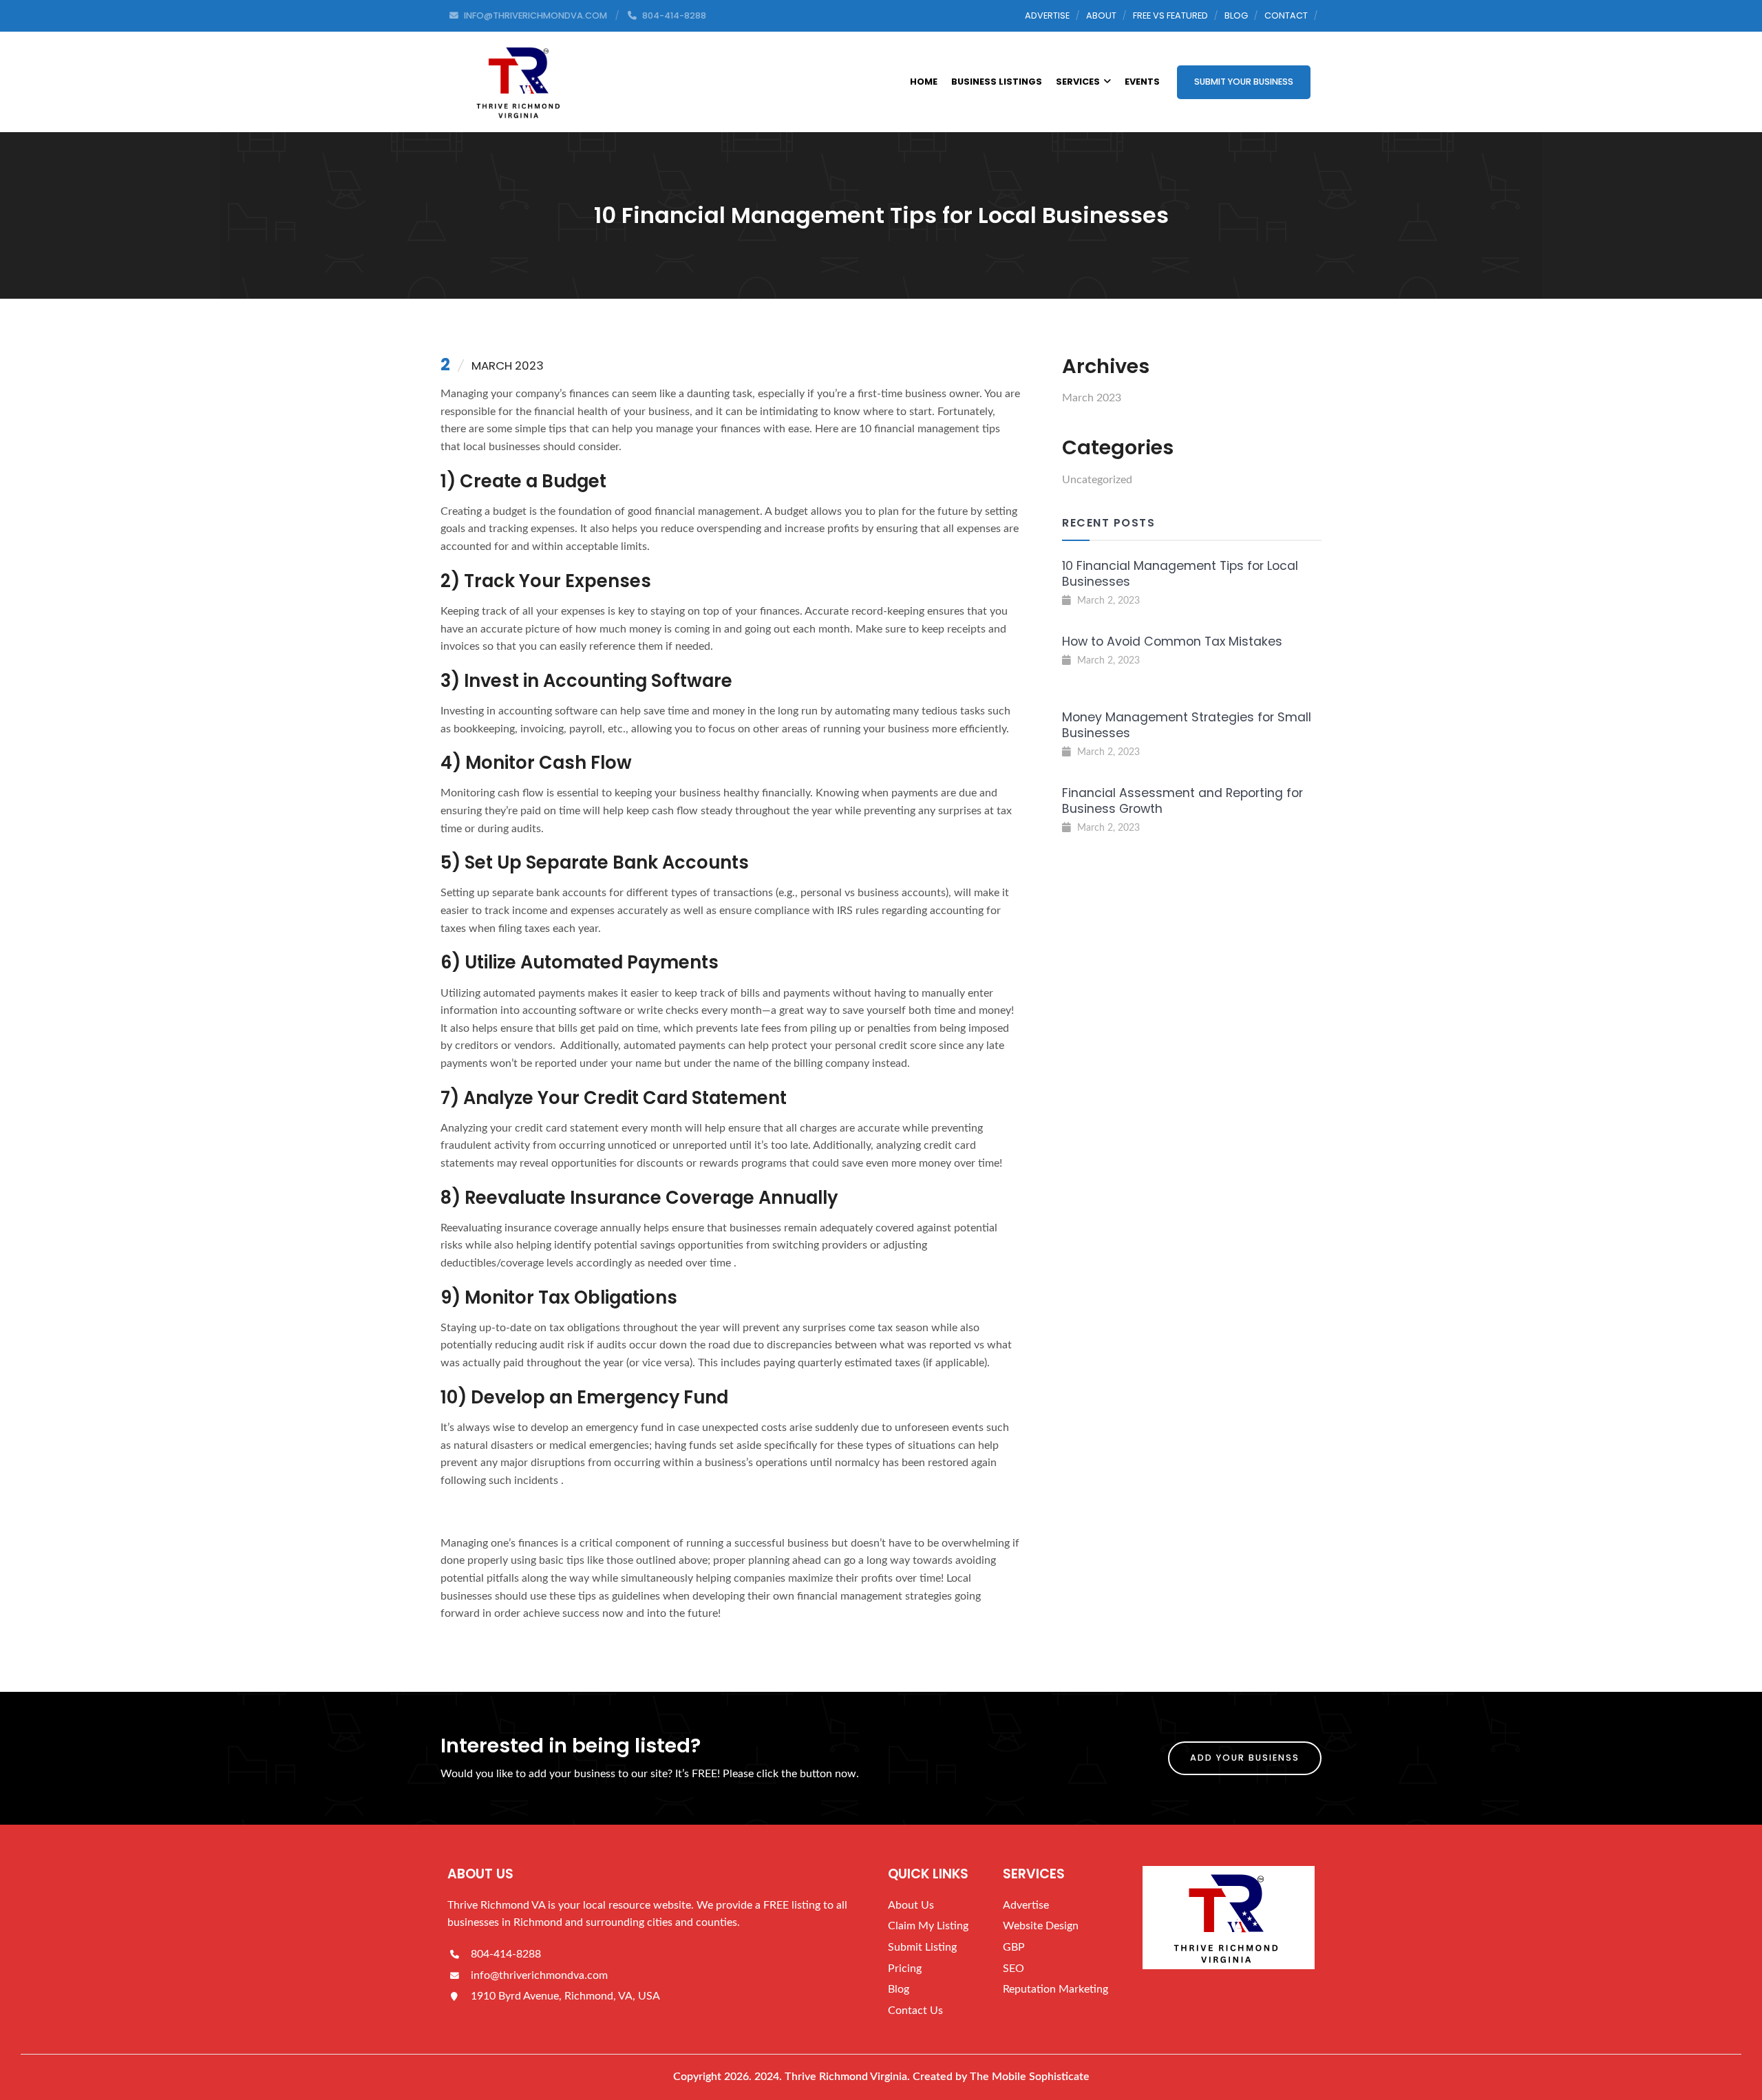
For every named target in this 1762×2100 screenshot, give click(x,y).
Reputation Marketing (1055, 1989)
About (1101, 15)
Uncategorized (1097, 480)
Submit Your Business (1244, 82)
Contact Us (915, 2011)
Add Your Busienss (1245, 1758)
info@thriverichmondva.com (538, 1975)
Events (1142, 82)
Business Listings (997, 82)
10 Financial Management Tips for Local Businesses (1180, 574)
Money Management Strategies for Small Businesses (1187, 725)
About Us (911, 1905)
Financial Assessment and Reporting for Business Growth (1182, 801)
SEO (1013, 1969)
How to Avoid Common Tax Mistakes (1172, 641)
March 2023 (1092, 398)
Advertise (1047, 15)
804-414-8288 (505, 1954)
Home (924, 82)
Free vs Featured (1170, 15)
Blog (1236, 15)
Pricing (905, 1969)
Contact (1286, 15)
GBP (1014, 1947)
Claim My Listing (928, 1926)
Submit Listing (922, 1947)
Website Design (1041, 1926)
